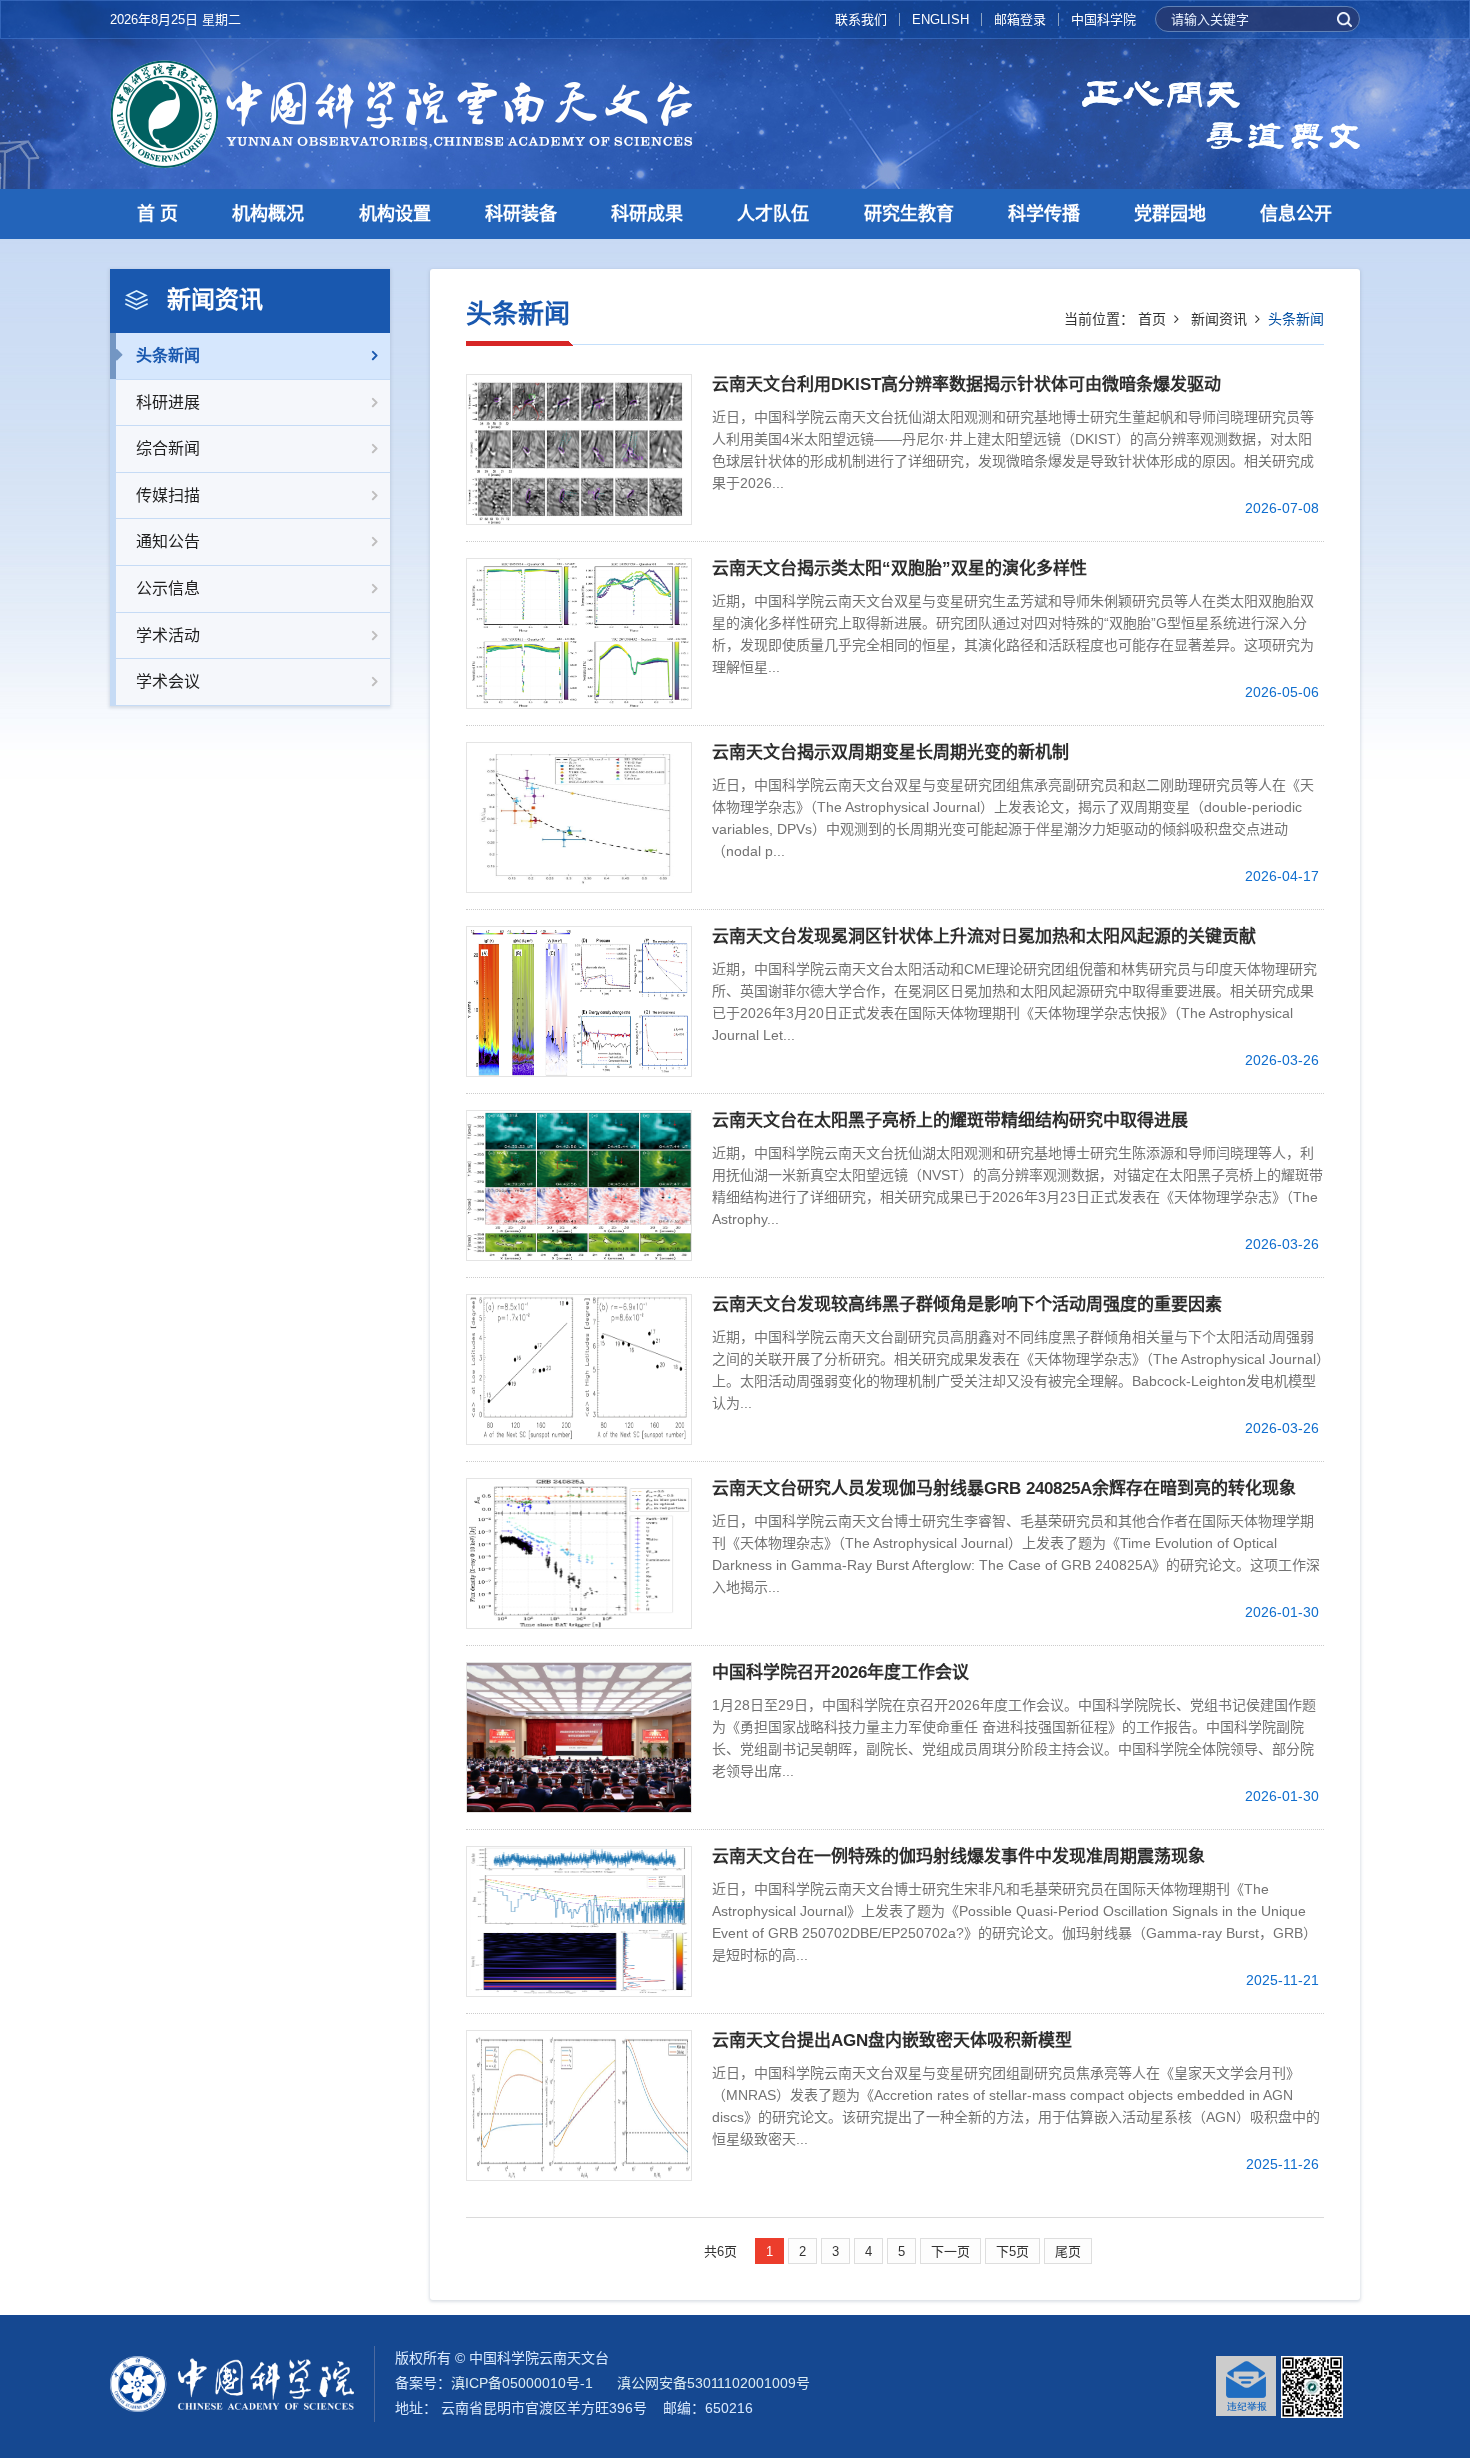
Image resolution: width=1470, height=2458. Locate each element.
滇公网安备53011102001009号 (713, 2383)
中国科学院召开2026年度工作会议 (840, 1672)
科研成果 (647, 214)
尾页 (1068, 2251)
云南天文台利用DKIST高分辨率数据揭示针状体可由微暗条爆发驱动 (966, 384)
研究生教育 (909, 214)
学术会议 (168, 681)
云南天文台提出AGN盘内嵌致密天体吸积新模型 (892, 2040)
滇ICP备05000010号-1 (522, 2383)
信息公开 (1296, 214)
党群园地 (1170, 214)
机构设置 (395, 214)
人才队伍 (773, 214)
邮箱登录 (1020, 19)
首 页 (157, 214)
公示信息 (168, 588)
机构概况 (268, 214)
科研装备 (521, 214)
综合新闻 (168, 448)
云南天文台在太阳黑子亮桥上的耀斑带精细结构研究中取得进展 (950, 1120)
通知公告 (168, 541)
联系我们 (861, 19)
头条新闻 (168, 355)
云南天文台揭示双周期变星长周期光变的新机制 (890, 752)
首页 (1152, 319)
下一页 (950, 2251)
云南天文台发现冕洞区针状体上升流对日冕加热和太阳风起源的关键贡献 (984, 936)
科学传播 (1044, 214)
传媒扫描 (168, 495)
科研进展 (168, 402)
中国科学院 (1103, 19)
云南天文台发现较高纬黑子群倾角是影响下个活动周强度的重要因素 (967, 1304)
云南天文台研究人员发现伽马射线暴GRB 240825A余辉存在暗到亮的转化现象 (1004, 1488)
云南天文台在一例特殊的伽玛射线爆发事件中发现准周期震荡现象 (958, 1856)
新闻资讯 (1219, 319)
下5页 (1012, 2251)
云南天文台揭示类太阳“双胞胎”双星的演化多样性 (899, 568)
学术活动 (168, 635)
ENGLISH (940, 19)
